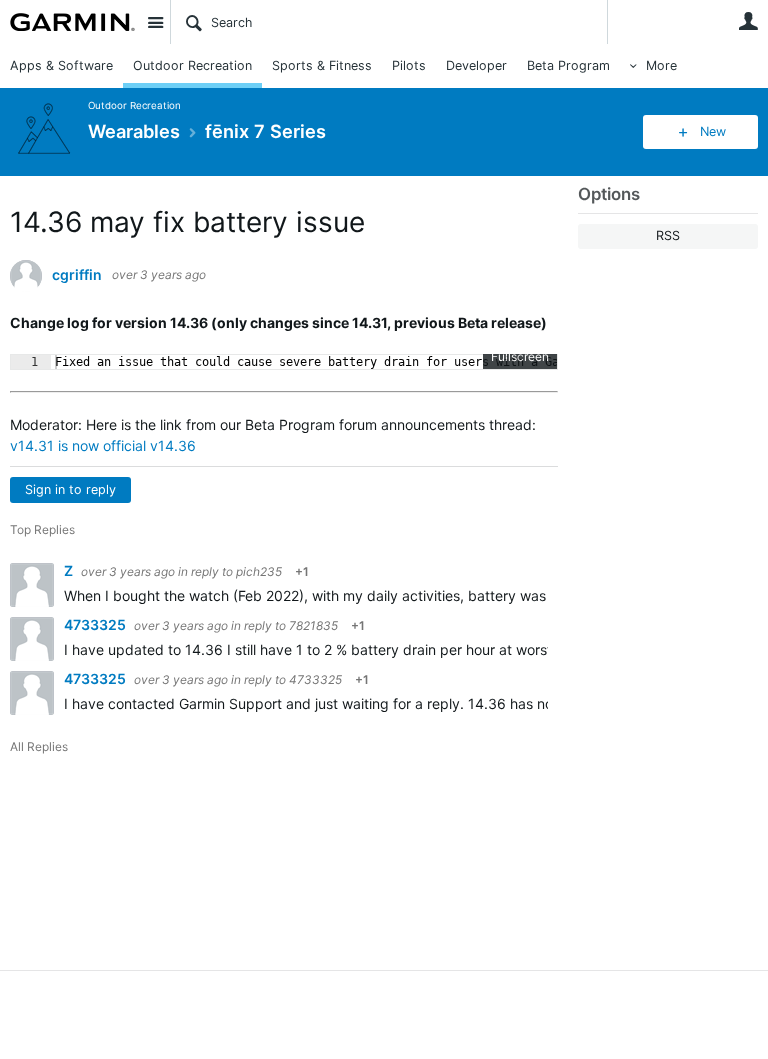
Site (155, 22)
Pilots (409, 65)
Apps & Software (61, 65)
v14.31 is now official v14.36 (103, 445)
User (748, 21)
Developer (476, 65)
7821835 (313, 625)
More (661, 65)
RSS (668, 235)
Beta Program (568, 65)
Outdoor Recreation (192, 65)
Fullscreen (520, 356)
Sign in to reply (70, 489)
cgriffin (77, 275)
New (713, 131)
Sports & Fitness (322, 65)
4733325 (96, 624)
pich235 (259, 571)
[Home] (72, 22)
